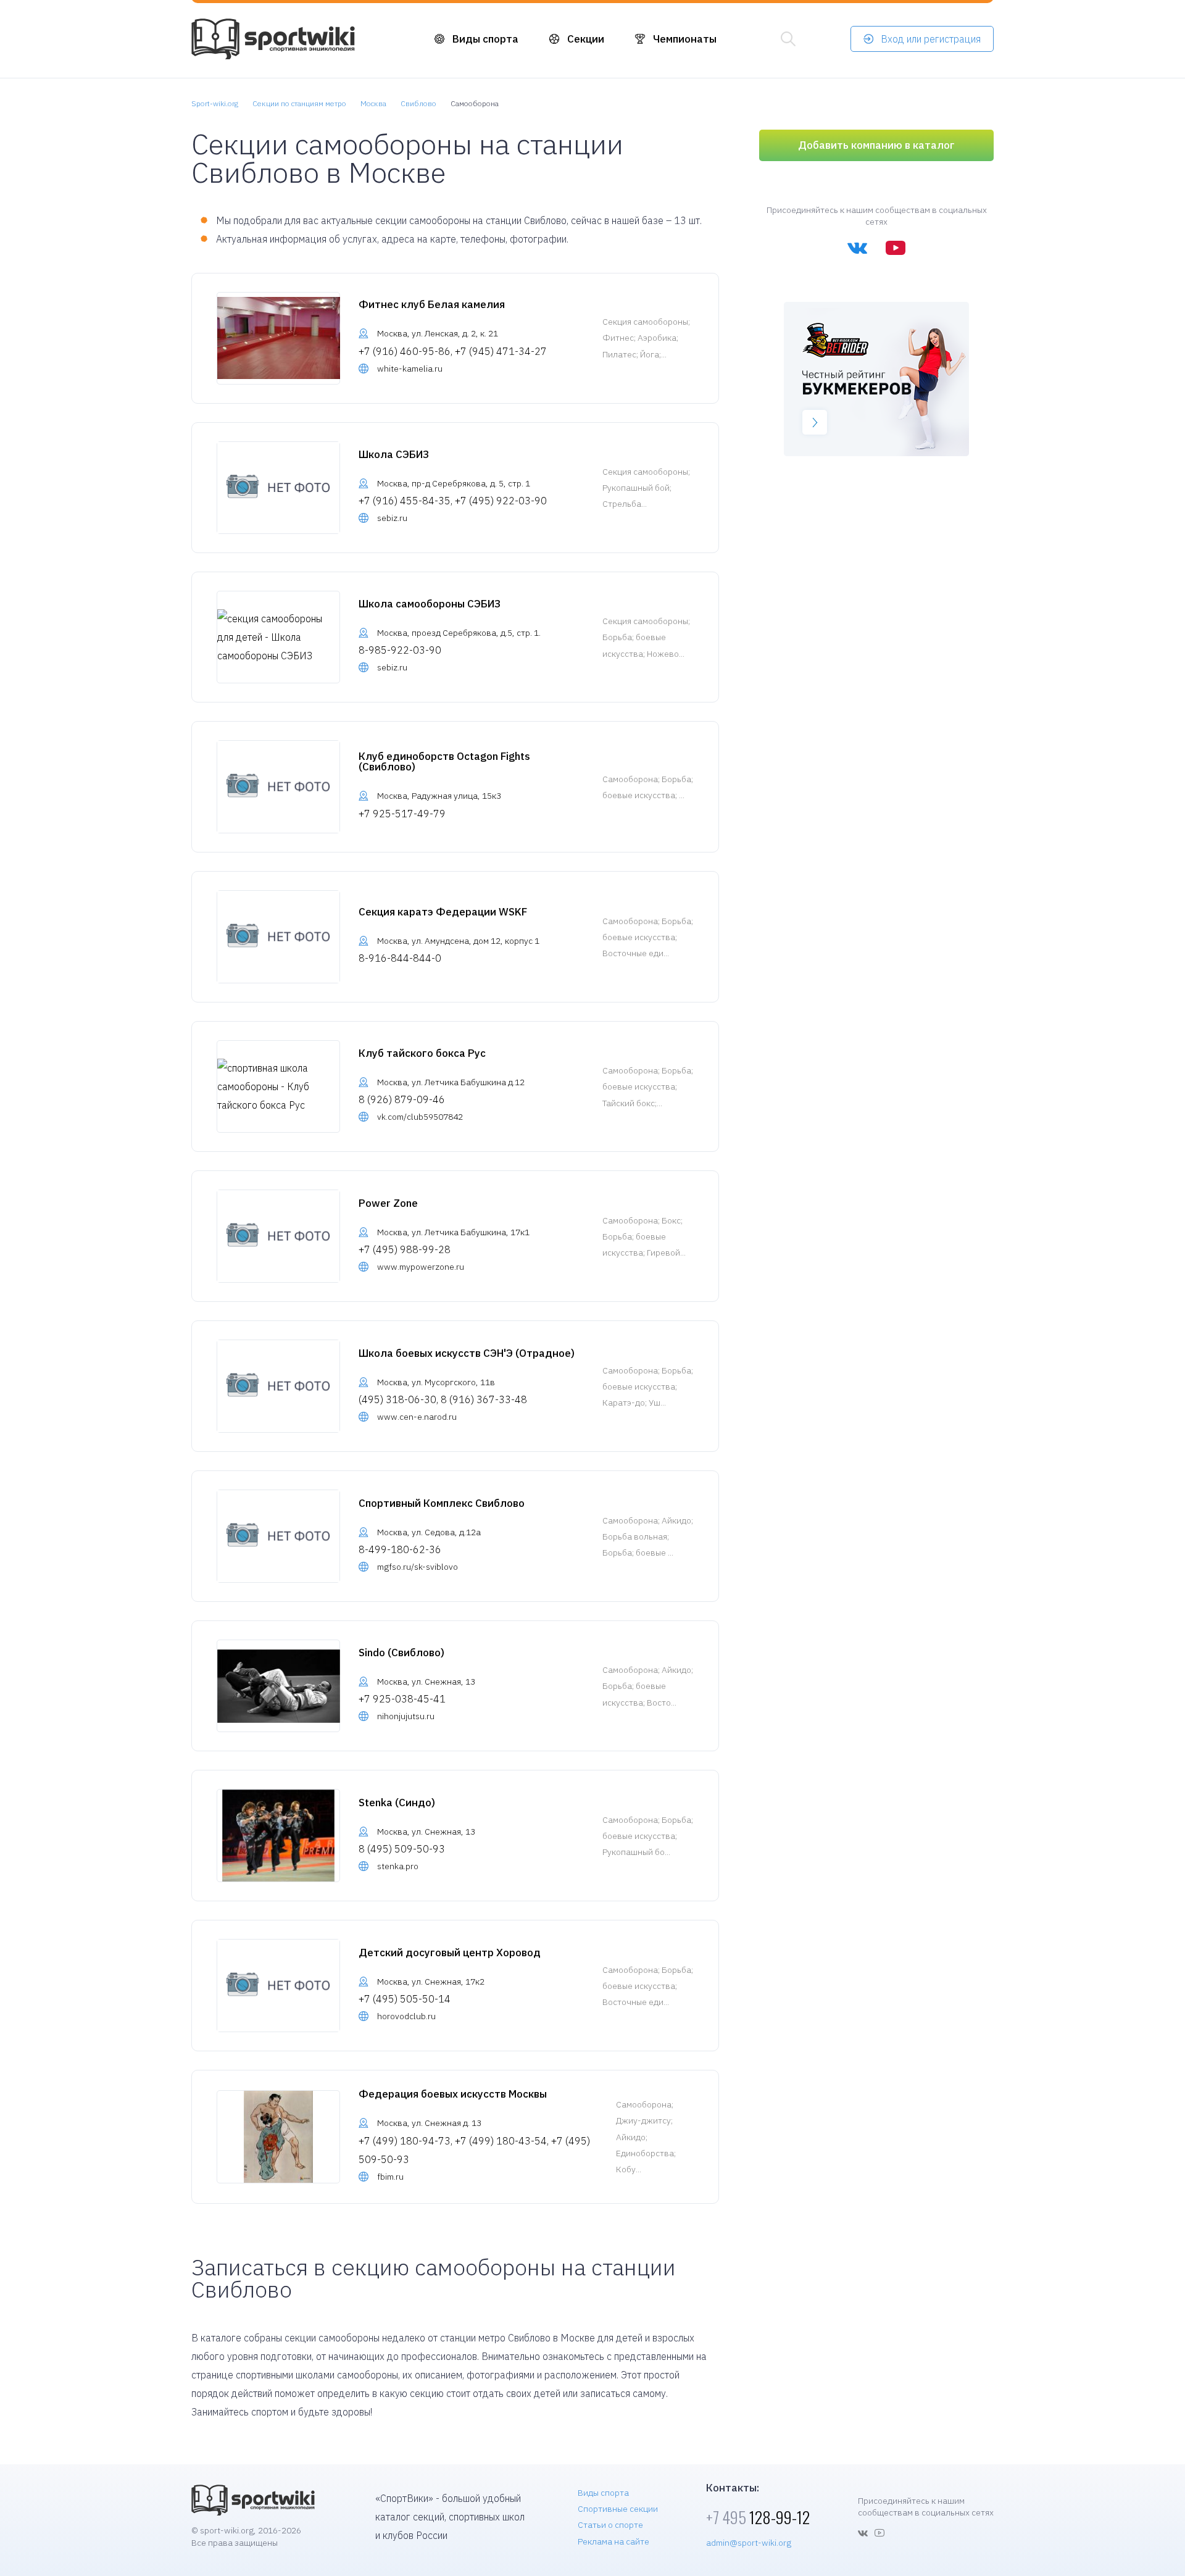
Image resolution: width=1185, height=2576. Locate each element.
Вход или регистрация (931, 39)
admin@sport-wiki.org (749, 2543)
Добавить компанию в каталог (876, 145)
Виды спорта (485, 39)
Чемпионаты (685, 39)
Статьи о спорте (610, 2525)
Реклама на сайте (613, 2541)
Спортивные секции (618, 2509)
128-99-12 (758, 2517)
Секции (586, 39)
